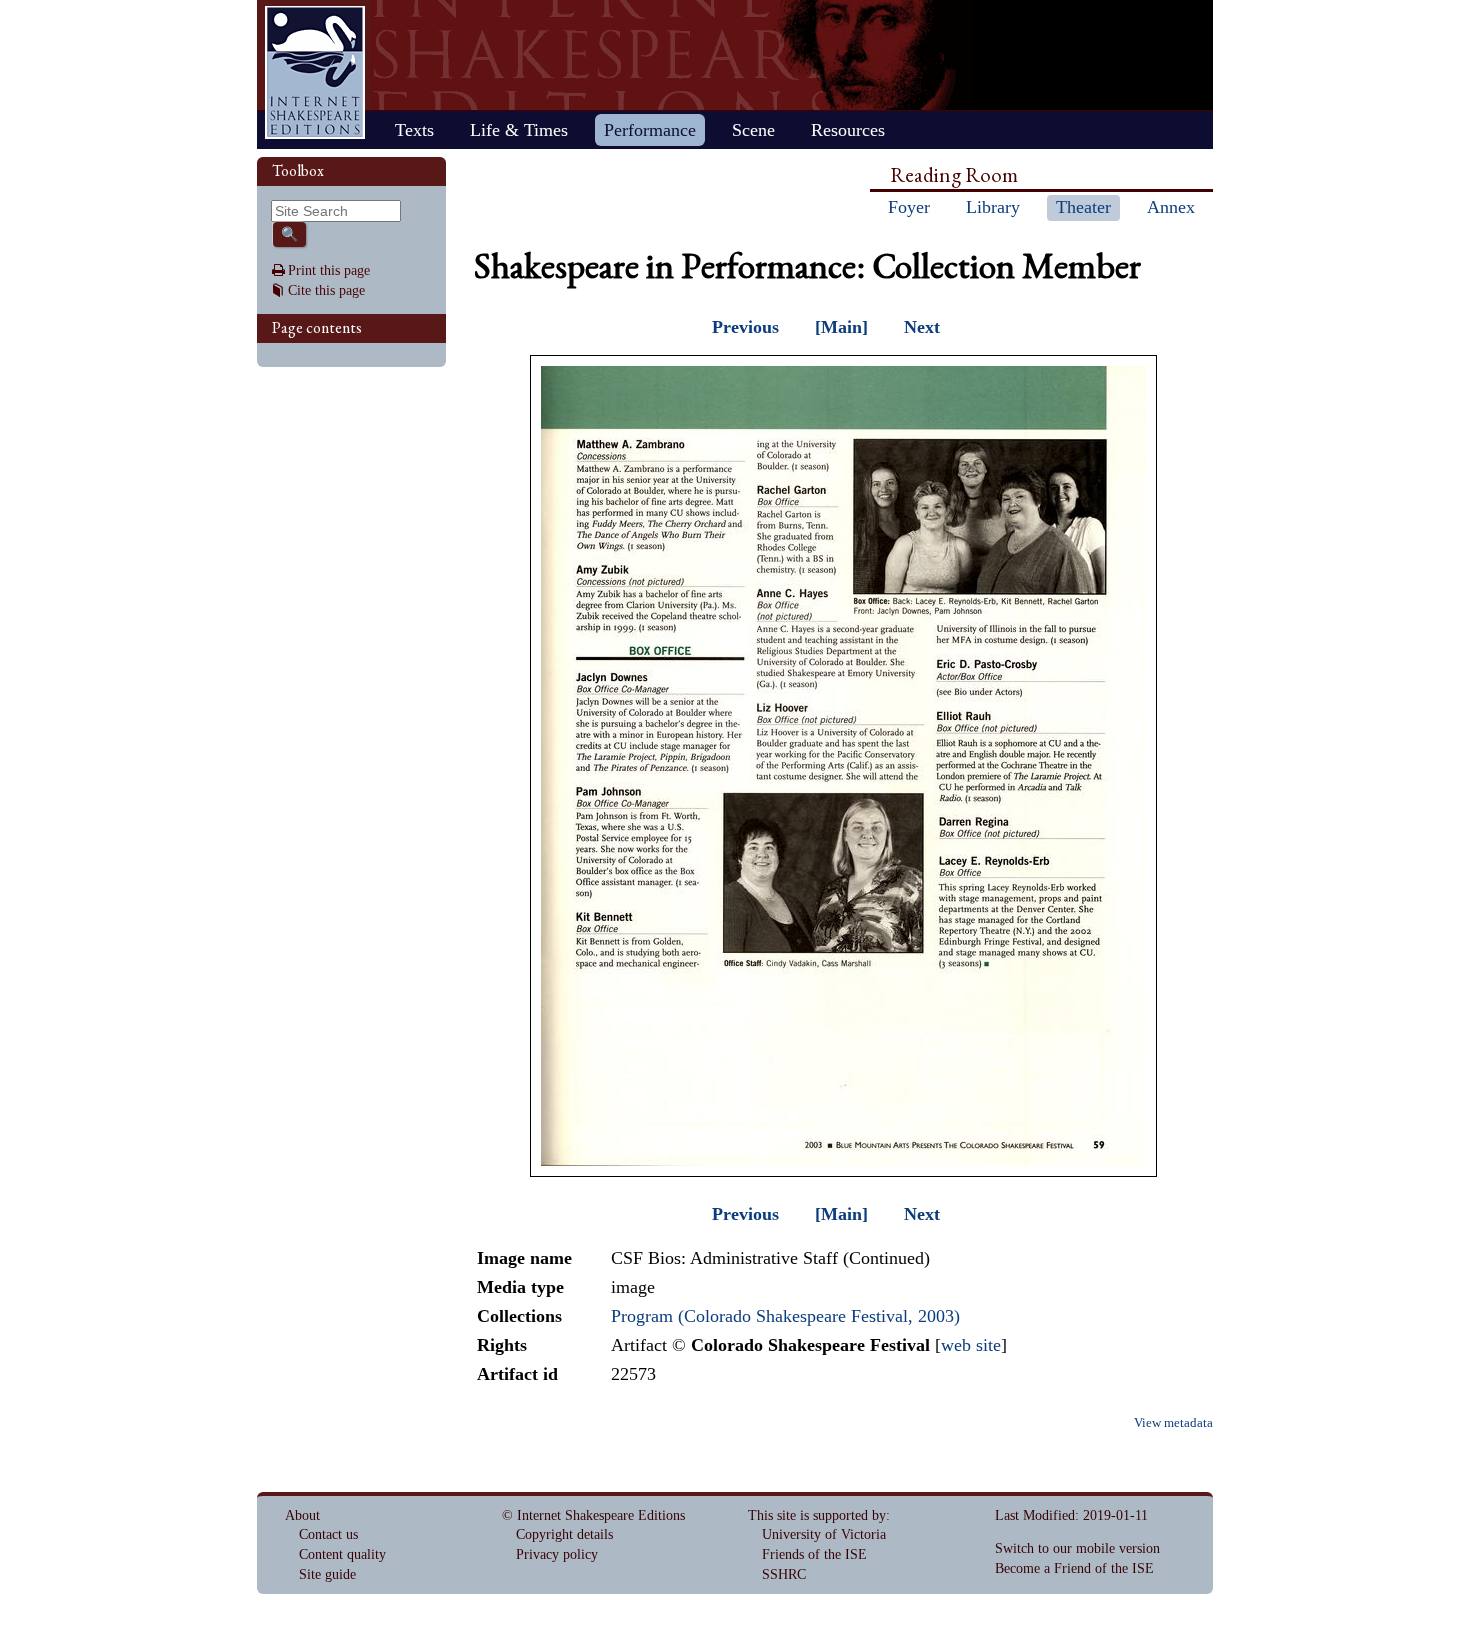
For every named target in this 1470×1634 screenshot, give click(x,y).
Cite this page (326, 290)
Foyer (909, 207)
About (302, 1515)
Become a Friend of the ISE (1074, 1568)
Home (315, 72)
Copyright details (564, 1534)
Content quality (342, 1554)
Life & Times (519, 130)
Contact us (328, 1534)
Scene (753, 130)
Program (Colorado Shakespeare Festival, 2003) (785, 1316)
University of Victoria (824, 1534)
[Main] (841, 327)
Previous (745, 327)
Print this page (329, 270)
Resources (848, 130)
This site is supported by (817, 1515)
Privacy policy (557, 1554)
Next (922, 327)
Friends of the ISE (814, 1554)
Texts (414, 130)
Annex (1171, 207)
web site (971, 1345)
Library (993, 207)
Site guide (327, 1574)
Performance (650, 130)
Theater (1083, 207)
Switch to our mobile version (1077, 1548)
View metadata (1173, 1423)
